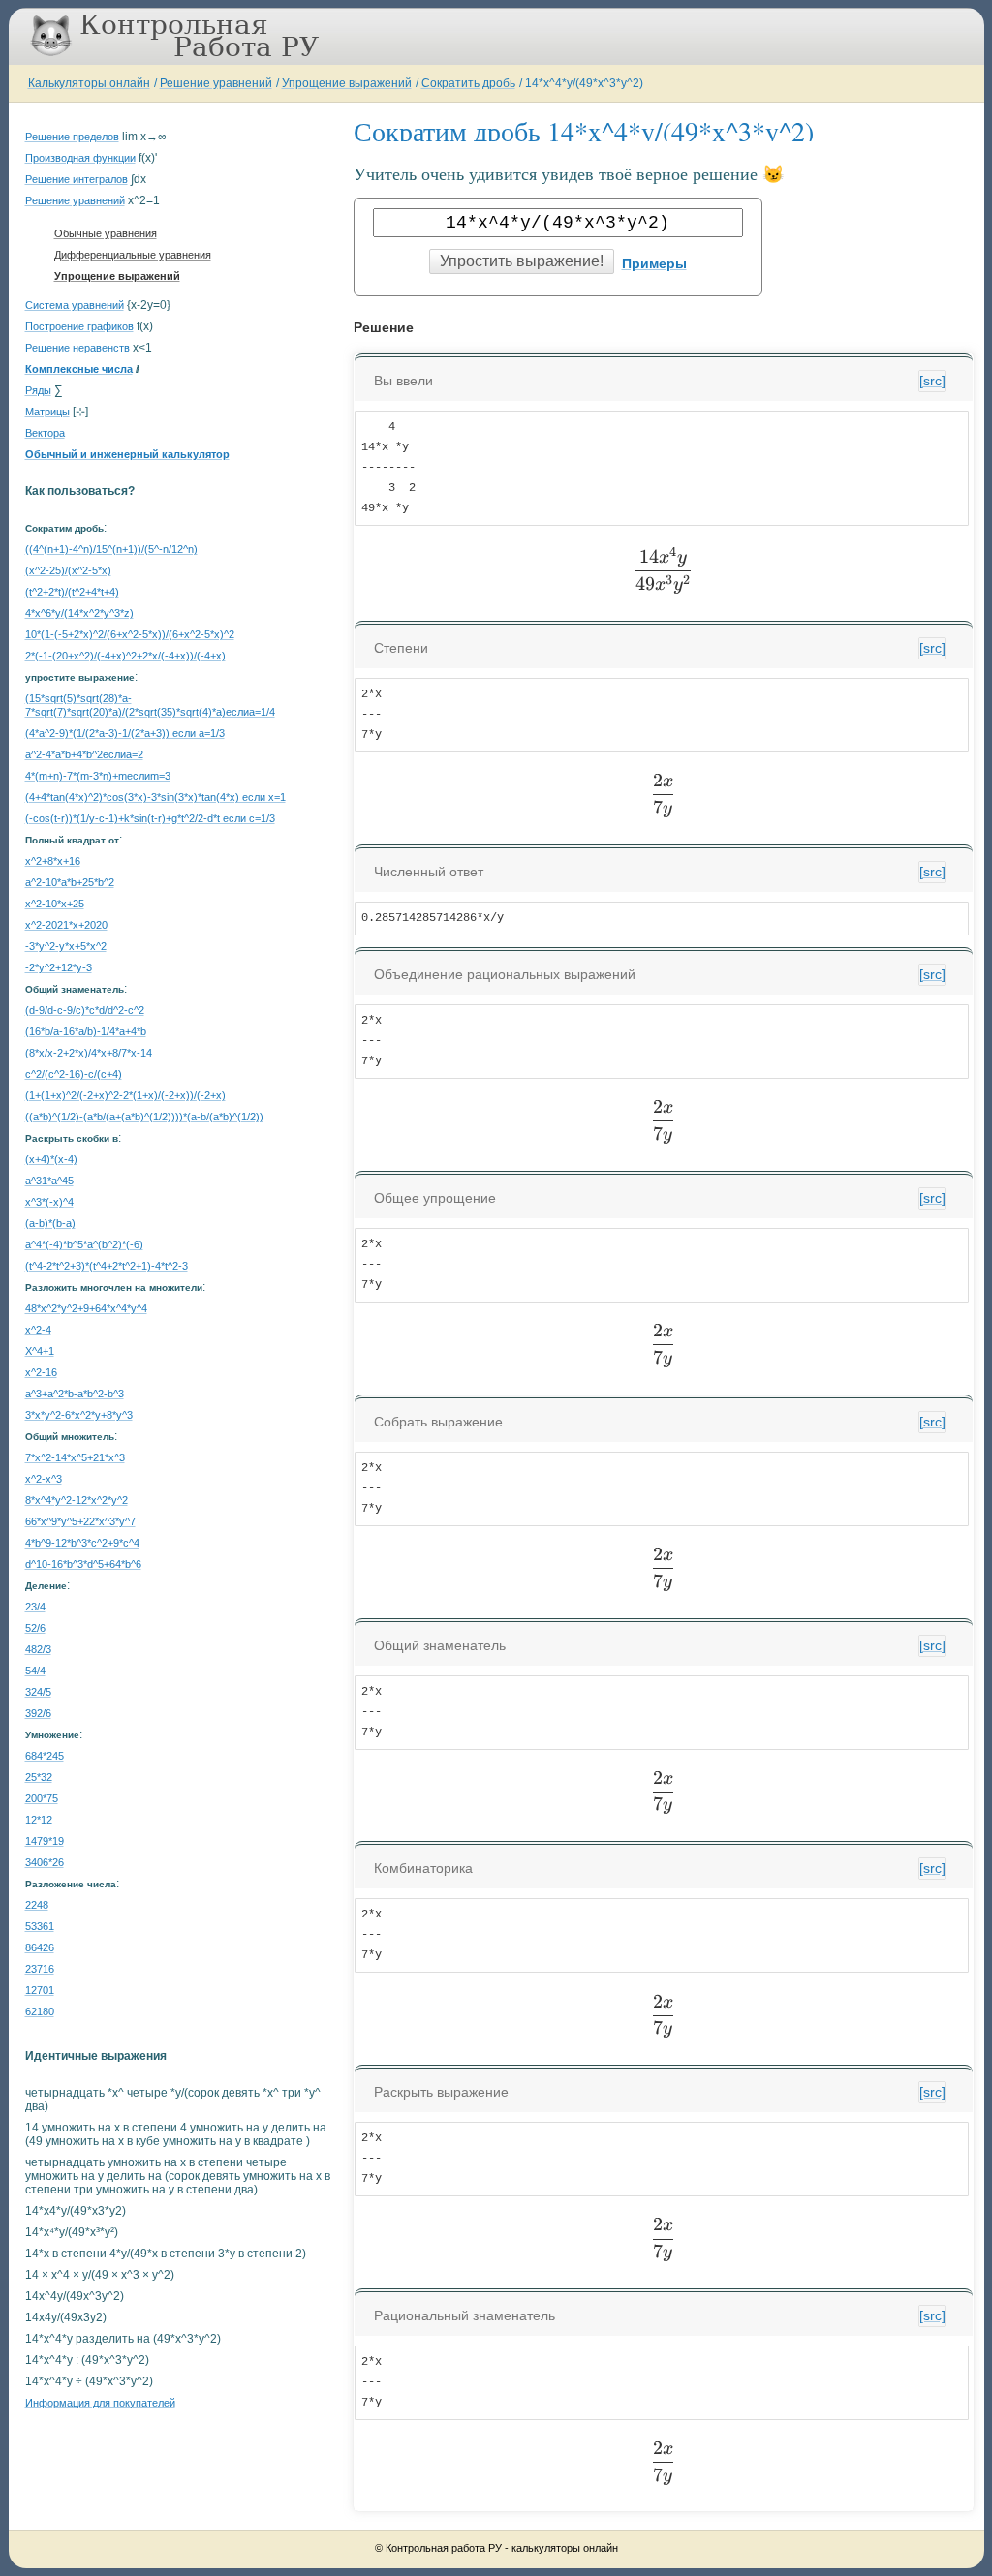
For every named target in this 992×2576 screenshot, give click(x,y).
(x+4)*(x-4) (51, 1159)
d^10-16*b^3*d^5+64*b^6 (83, 1564)
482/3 (38, 1649)
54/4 (35, 1671)
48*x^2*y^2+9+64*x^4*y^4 (86, 1308)
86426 (40, 1947)
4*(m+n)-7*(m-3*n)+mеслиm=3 (98, 776)
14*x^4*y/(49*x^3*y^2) (584, 83)
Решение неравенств (77, 348)
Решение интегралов (77, 179)
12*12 (39, 1820)
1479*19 (45, 1841)
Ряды (38, 390)
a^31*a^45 (49, 1181)
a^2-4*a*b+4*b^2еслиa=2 (84, 754)
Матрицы (47, 412)
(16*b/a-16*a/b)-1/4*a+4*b (86, 1031)
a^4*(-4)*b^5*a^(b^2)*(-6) (84, 1244)
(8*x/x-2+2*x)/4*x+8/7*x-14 (89, 1053)
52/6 (35, 1628)
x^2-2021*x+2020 (66, 925)
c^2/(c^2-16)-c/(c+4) (74, 1074)
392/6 (38, 1713)
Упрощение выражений (347, 83)
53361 (40, 1926)
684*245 (45, 1756)
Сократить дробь (468, 83)
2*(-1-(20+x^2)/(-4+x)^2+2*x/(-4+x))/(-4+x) (125, 656)
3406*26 (45, 1862)
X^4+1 (40, 1351)
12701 (40, 1990)
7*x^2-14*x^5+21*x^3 (75, 1457)
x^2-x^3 (44, 1479)
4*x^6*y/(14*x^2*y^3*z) (79, 613)
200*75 (42, 1798)
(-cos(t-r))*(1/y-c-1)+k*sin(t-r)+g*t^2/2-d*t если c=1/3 (150, 818)
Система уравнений (75, 305)
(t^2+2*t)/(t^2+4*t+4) (72, 592)
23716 (40, 1969)
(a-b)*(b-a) (50, 1223)
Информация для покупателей (100, 2403)
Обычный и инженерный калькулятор (127, 454)
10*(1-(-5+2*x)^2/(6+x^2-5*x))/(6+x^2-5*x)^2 (130, 634)
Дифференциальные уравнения (133, 255)
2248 (37, 1905)
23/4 (35, 1607)
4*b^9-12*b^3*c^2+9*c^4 (82, 1543)
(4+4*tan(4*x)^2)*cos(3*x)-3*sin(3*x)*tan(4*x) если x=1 (155, 797)
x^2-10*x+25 (55, 904)
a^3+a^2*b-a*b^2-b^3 (75, 1394)
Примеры (654, 263)
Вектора (45, 433)
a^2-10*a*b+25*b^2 (70, 882)
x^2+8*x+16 (53, 861)
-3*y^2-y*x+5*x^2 (66, 946)
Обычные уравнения (106, 233)
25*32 (39, 1777)
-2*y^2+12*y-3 (59, 967)
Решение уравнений (216, 83)
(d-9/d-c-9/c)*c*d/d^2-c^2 (85, 1010)
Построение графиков (79, 326)
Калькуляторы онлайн (89, 83)
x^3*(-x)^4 (49, 1202)
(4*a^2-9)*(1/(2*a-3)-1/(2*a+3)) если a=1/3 (125, 733)
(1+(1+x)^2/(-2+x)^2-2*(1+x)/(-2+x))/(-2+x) (125, 1095)
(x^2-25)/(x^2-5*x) (68, 570)
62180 (40, 2011)
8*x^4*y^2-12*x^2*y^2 (77, 1500)
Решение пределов (72, 137)
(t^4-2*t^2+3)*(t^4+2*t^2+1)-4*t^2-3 (107, 1266)
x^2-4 (38, 1330)
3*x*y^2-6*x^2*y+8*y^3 (79, 1415)
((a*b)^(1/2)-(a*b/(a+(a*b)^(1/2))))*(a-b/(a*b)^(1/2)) (144, 1117)
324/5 (38, 1692)
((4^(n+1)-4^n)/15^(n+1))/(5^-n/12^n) (111, 549)
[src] (932, 381)
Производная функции (80, 158)
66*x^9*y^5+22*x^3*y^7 (80, 1521)
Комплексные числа (79, 369)
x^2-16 (41, 1372)
